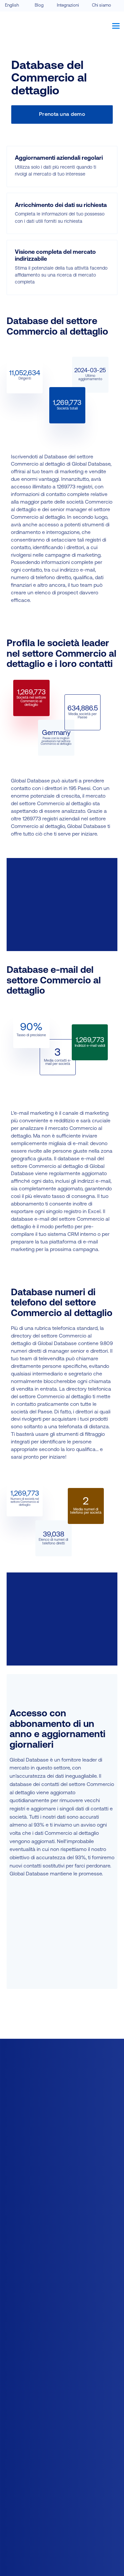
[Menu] (116, 26)
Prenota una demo (62, 115)
